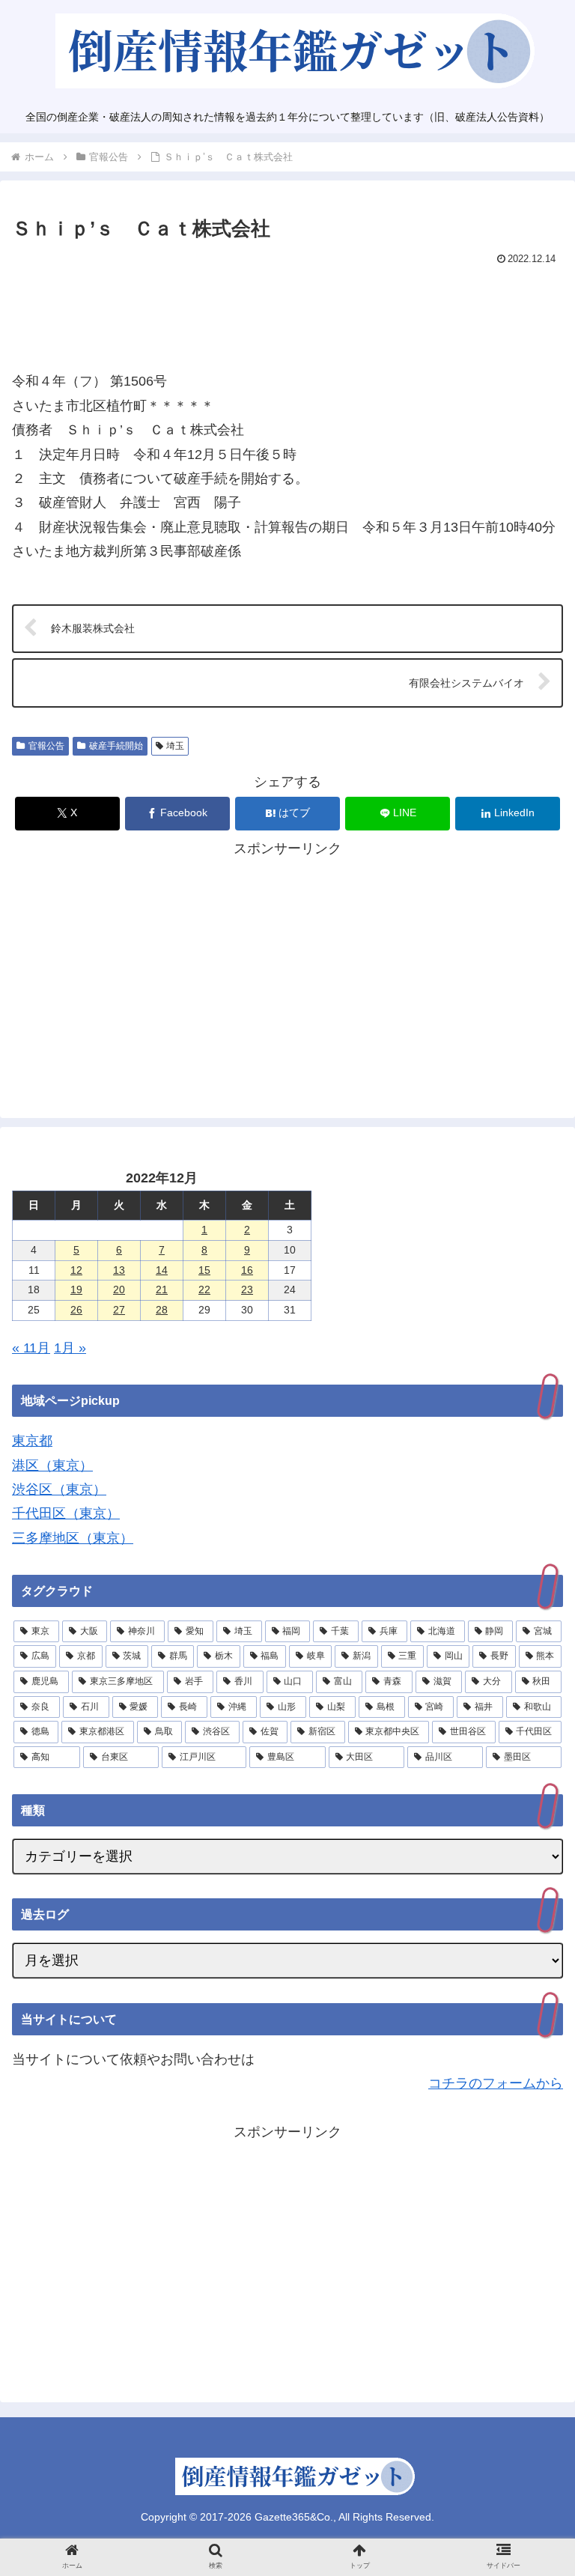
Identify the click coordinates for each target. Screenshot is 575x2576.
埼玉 (175, 746)
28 (162, 1310)
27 (119, 1310)
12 (76, 1270)
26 (76, 1310)
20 (119, 1289)
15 (204, 1270)
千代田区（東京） (66, 1513)
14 (162, 1270)
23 (247, 1289)
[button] (531, 2195)
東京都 (32, 1441)
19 (76, 1289)
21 (162, 1289)
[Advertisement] (287, 312)
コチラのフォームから (496, 2083)
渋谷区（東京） (59, 1489)
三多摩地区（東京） (73, 1538)
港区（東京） (52, 1465)
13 (119, 1270)
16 (247, 1270)
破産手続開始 (116, 746)
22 (204, 1289)
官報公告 (46, 746)
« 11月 (31, 1348)
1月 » (70, 1348)
